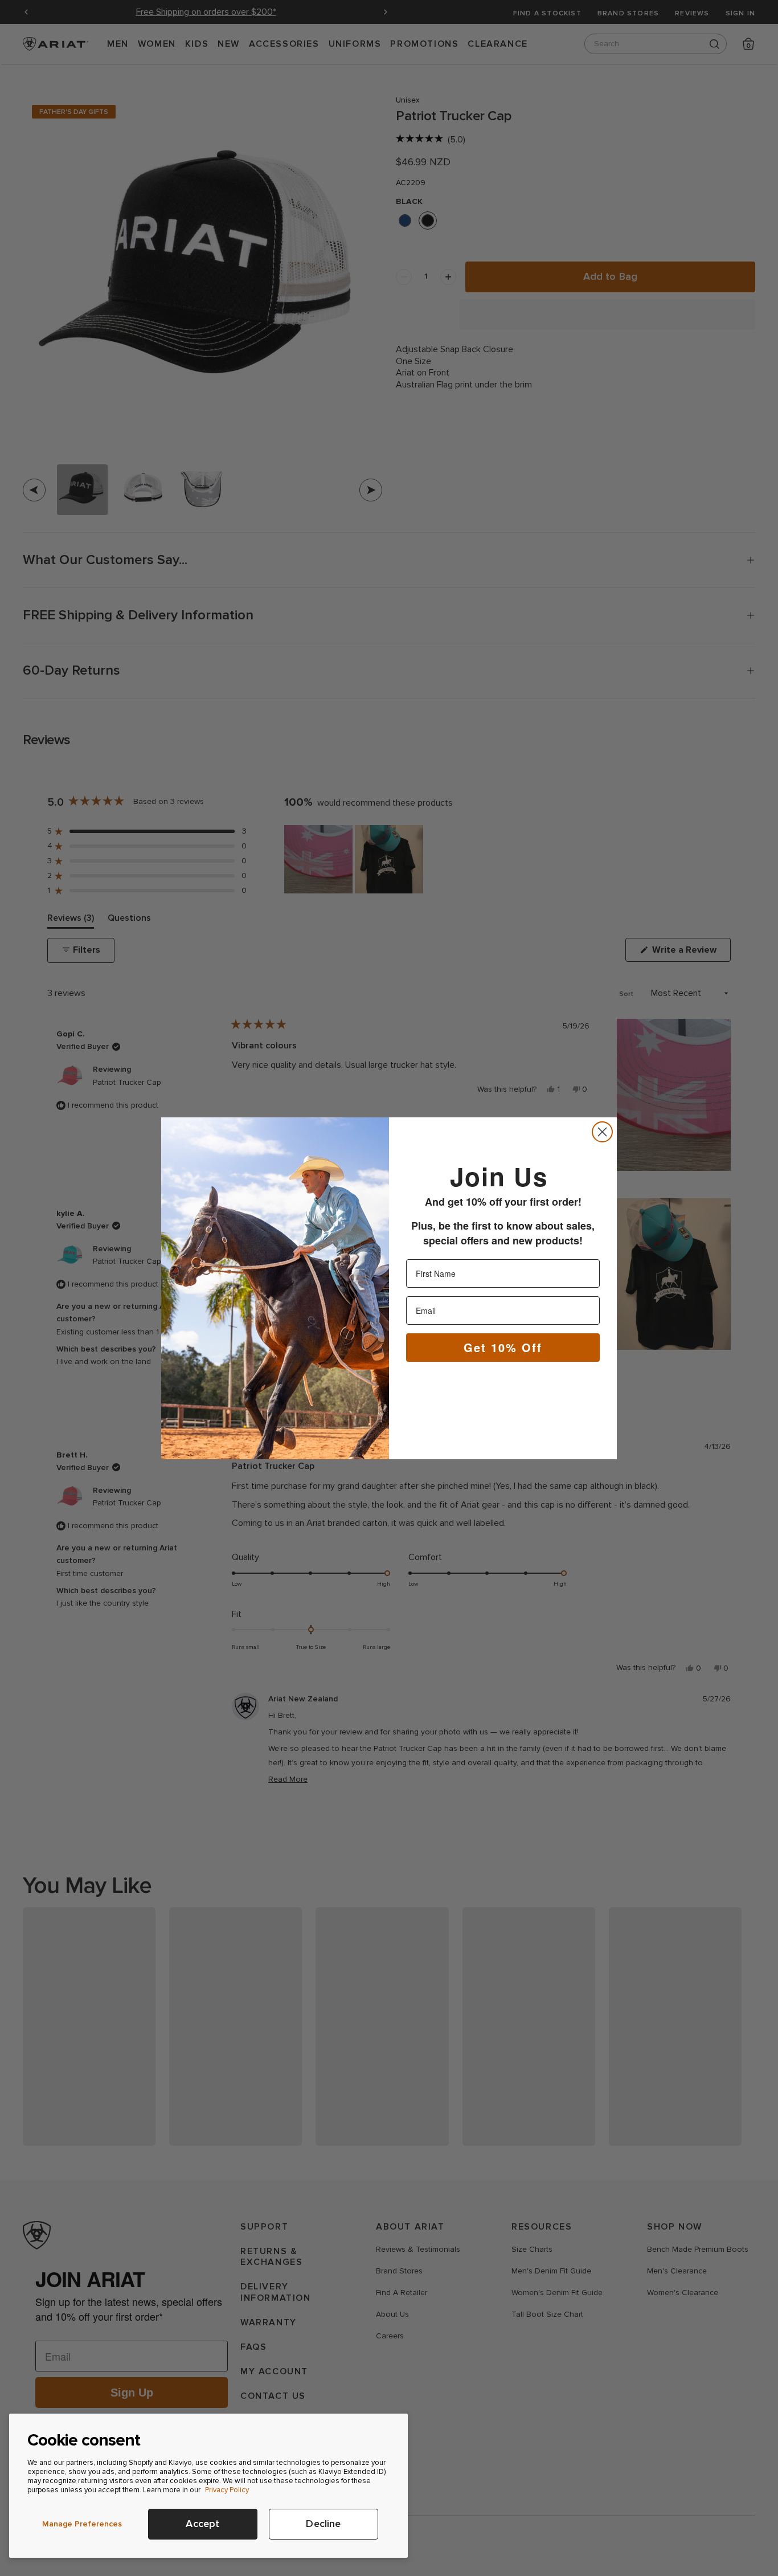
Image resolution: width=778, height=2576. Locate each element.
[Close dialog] (602, 1132)
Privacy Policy (227, 2490)
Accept (202, 2524)
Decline (323, 2524)
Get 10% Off (503, 1347)
